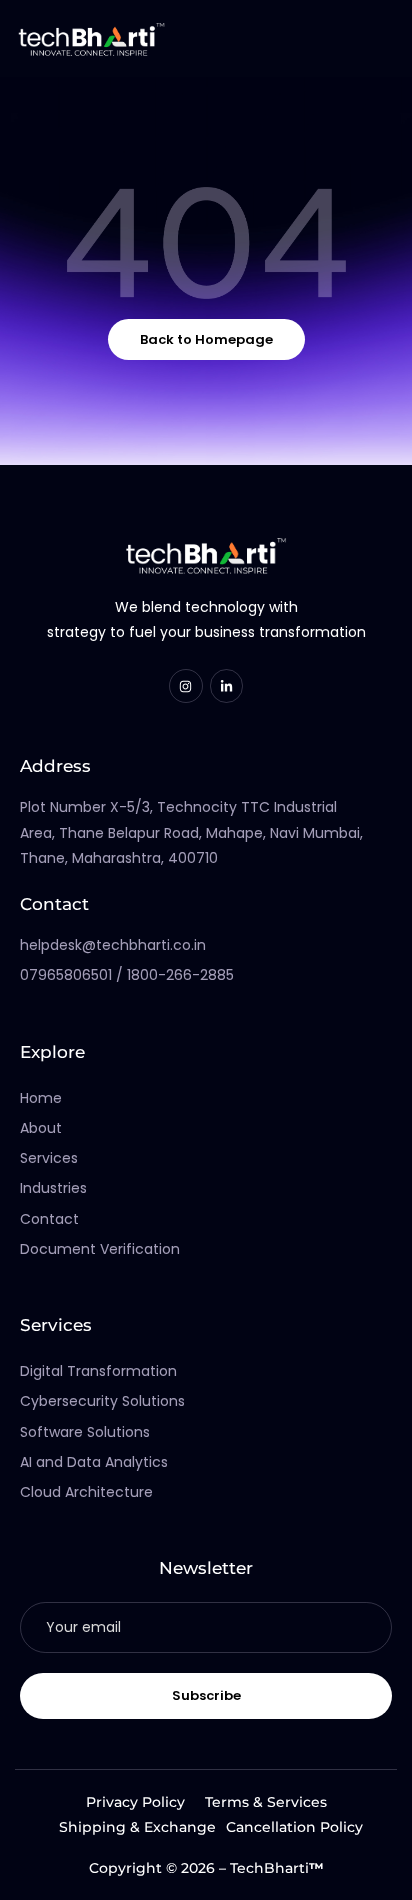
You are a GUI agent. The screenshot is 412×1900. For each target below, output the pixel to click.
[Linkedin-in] (227, 686)
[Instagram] (186, 686)
